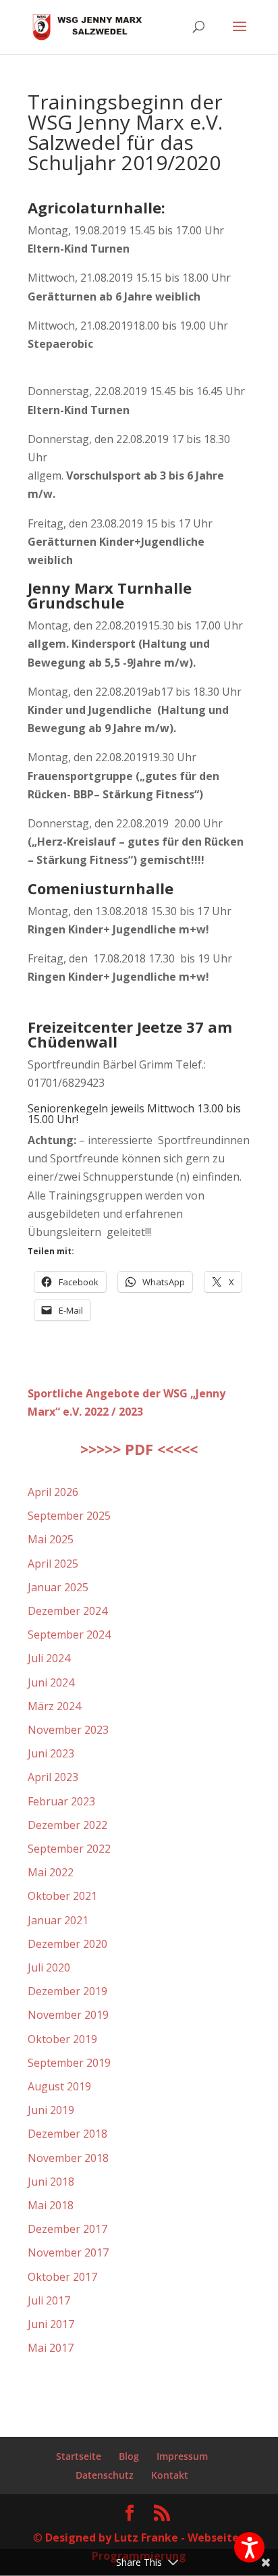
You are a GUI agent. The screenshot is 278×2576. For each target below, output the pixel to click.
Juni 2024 (51, 1682)
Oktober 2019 (62, 2039)
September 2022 (69, 1849)
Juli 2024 (49, 1658)
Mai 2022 (51, 1872)
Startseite (79, 2456)
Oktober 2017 (62, 2277)
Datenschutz (105, 2475)
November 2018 (68, 2158)
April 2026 (53, 1492)
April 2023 (53, 1777)
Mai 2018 (51, 2205)
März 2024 (54, 1706)
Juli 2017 (49, 2300)
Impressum (182, 2456)
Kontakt (170, 2475)
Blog (129, 2456)
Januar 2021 (58, 1920)
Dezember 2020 (67, 1944)
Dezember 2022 (67, 1825)
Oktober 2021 (62, 1896)
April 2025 (53, 1564)
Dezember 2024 (67, 1611)
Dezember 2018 (67, 2134)
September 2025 (69, 1516)
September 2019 (69, 2063)
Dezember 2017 (67, 2229)
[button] (249, 2547)
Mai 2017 (51, 2348)
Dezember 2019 (67, 1991)
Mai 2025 (51, 1539)
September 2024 (69, 1634)
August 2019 (59, 2086)
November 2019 (68, 2015)
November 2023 (68, 1730)
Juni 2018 (51, 2182)
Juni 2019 (51, 2110)
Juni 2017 (51, 2324)
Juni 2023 (51, 1753)
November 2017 (68, 2252)
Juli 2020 (49, 1967)
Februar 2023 (61, 1801)
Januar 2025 (58, 1587)
